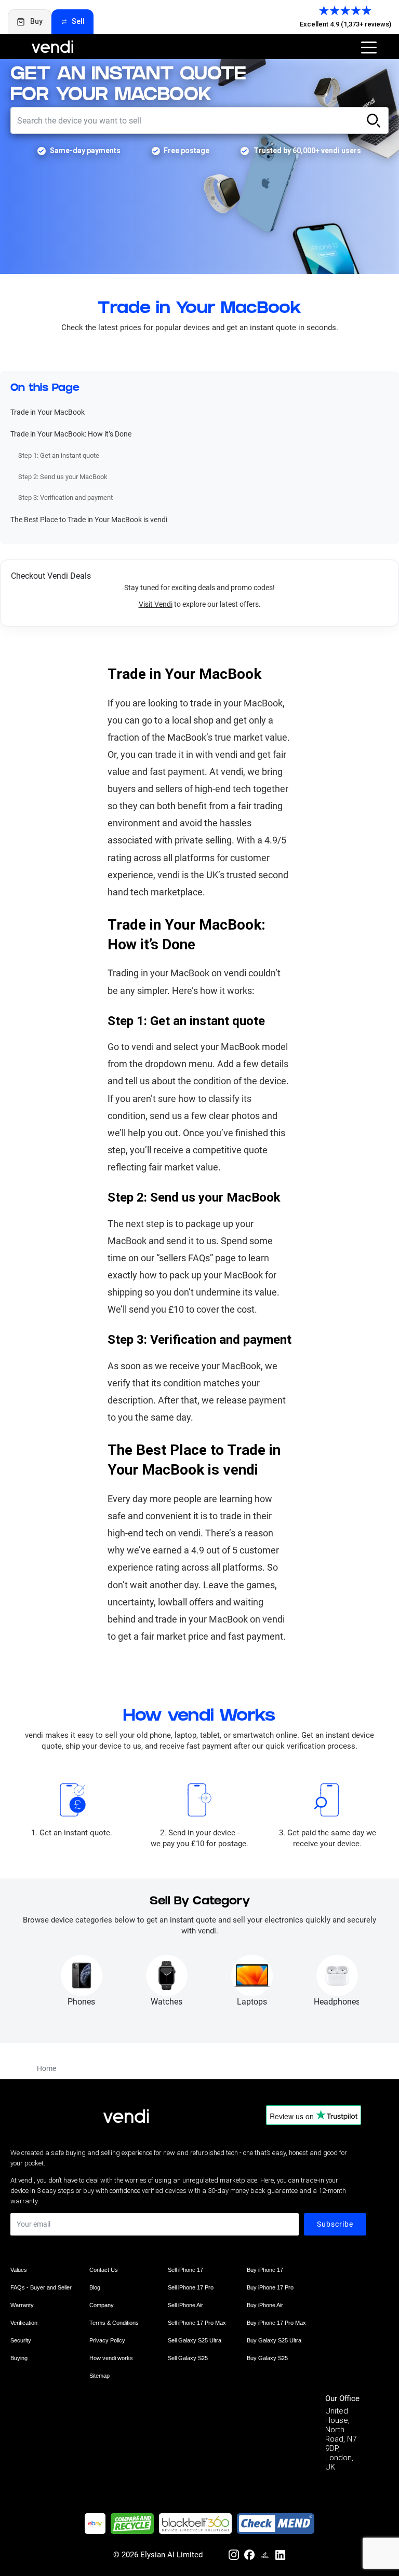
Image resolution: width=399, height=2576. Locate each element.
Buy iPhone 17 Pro (270, 2287)
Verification (24, 2323)
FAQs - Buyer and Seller (41, 2287)
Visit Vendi (156, 604)
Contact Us (104, 2270)
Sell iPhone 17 (185, 2270)
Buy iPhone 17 (265, 2270)
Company (102, 2305)
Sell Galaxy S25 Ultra (195, 2340)
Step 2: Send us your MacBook (63, 477)
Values (19, 2270)
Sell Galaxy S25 (188, 2358)
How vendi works (111, 2358)
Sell (78, 21)
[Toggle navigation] (369, 47)
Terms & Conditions (114, 2323)
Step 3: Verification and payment (65, 498)
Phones (81, 2002)
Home (46, 2068)
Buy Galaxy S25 (267, 2358)
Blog (95, 2287)
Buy (36, 21)
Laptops (252, 2002)
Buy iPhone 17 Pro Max (276, 2323)
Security (21, 2340)
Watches (167, 2002)
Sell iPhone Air (185, 2305)
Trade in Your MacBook (48, 412)
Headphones (337, 2002)
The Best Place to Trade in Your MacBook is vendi (89, 520)
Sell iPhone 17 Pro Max (197, 2323)
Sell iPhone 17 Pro (191, 2287)
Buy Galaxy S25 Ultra (274, 2340)
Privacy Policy (107, 2340)
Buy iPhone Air (265, 2305)
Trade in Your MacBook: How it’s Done (71, 434)
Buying (19, 2358)
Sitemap (99, 2376)
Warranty (22, 2305)
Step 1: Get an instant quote (59, 455)
